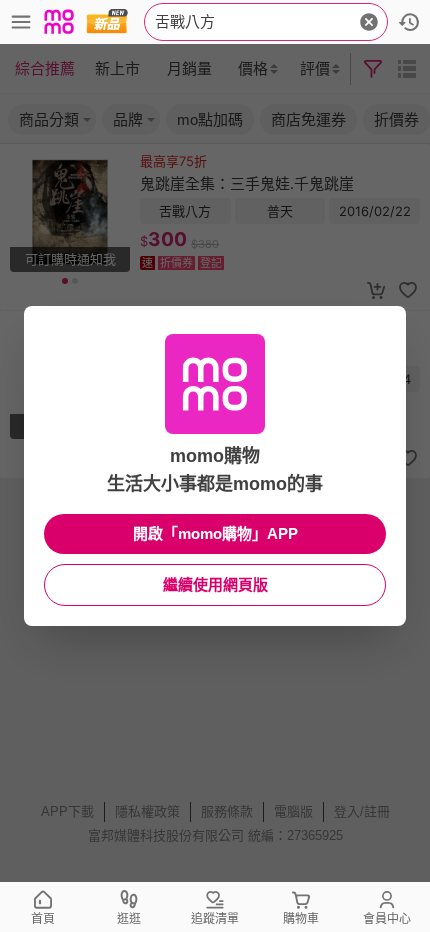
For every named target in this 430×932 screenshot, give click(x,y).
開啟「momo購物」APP (215, 533)
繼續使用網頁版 (215, 584)
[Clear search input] (369, 22)
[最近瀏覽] (409, 22)
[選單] (21, 22)
